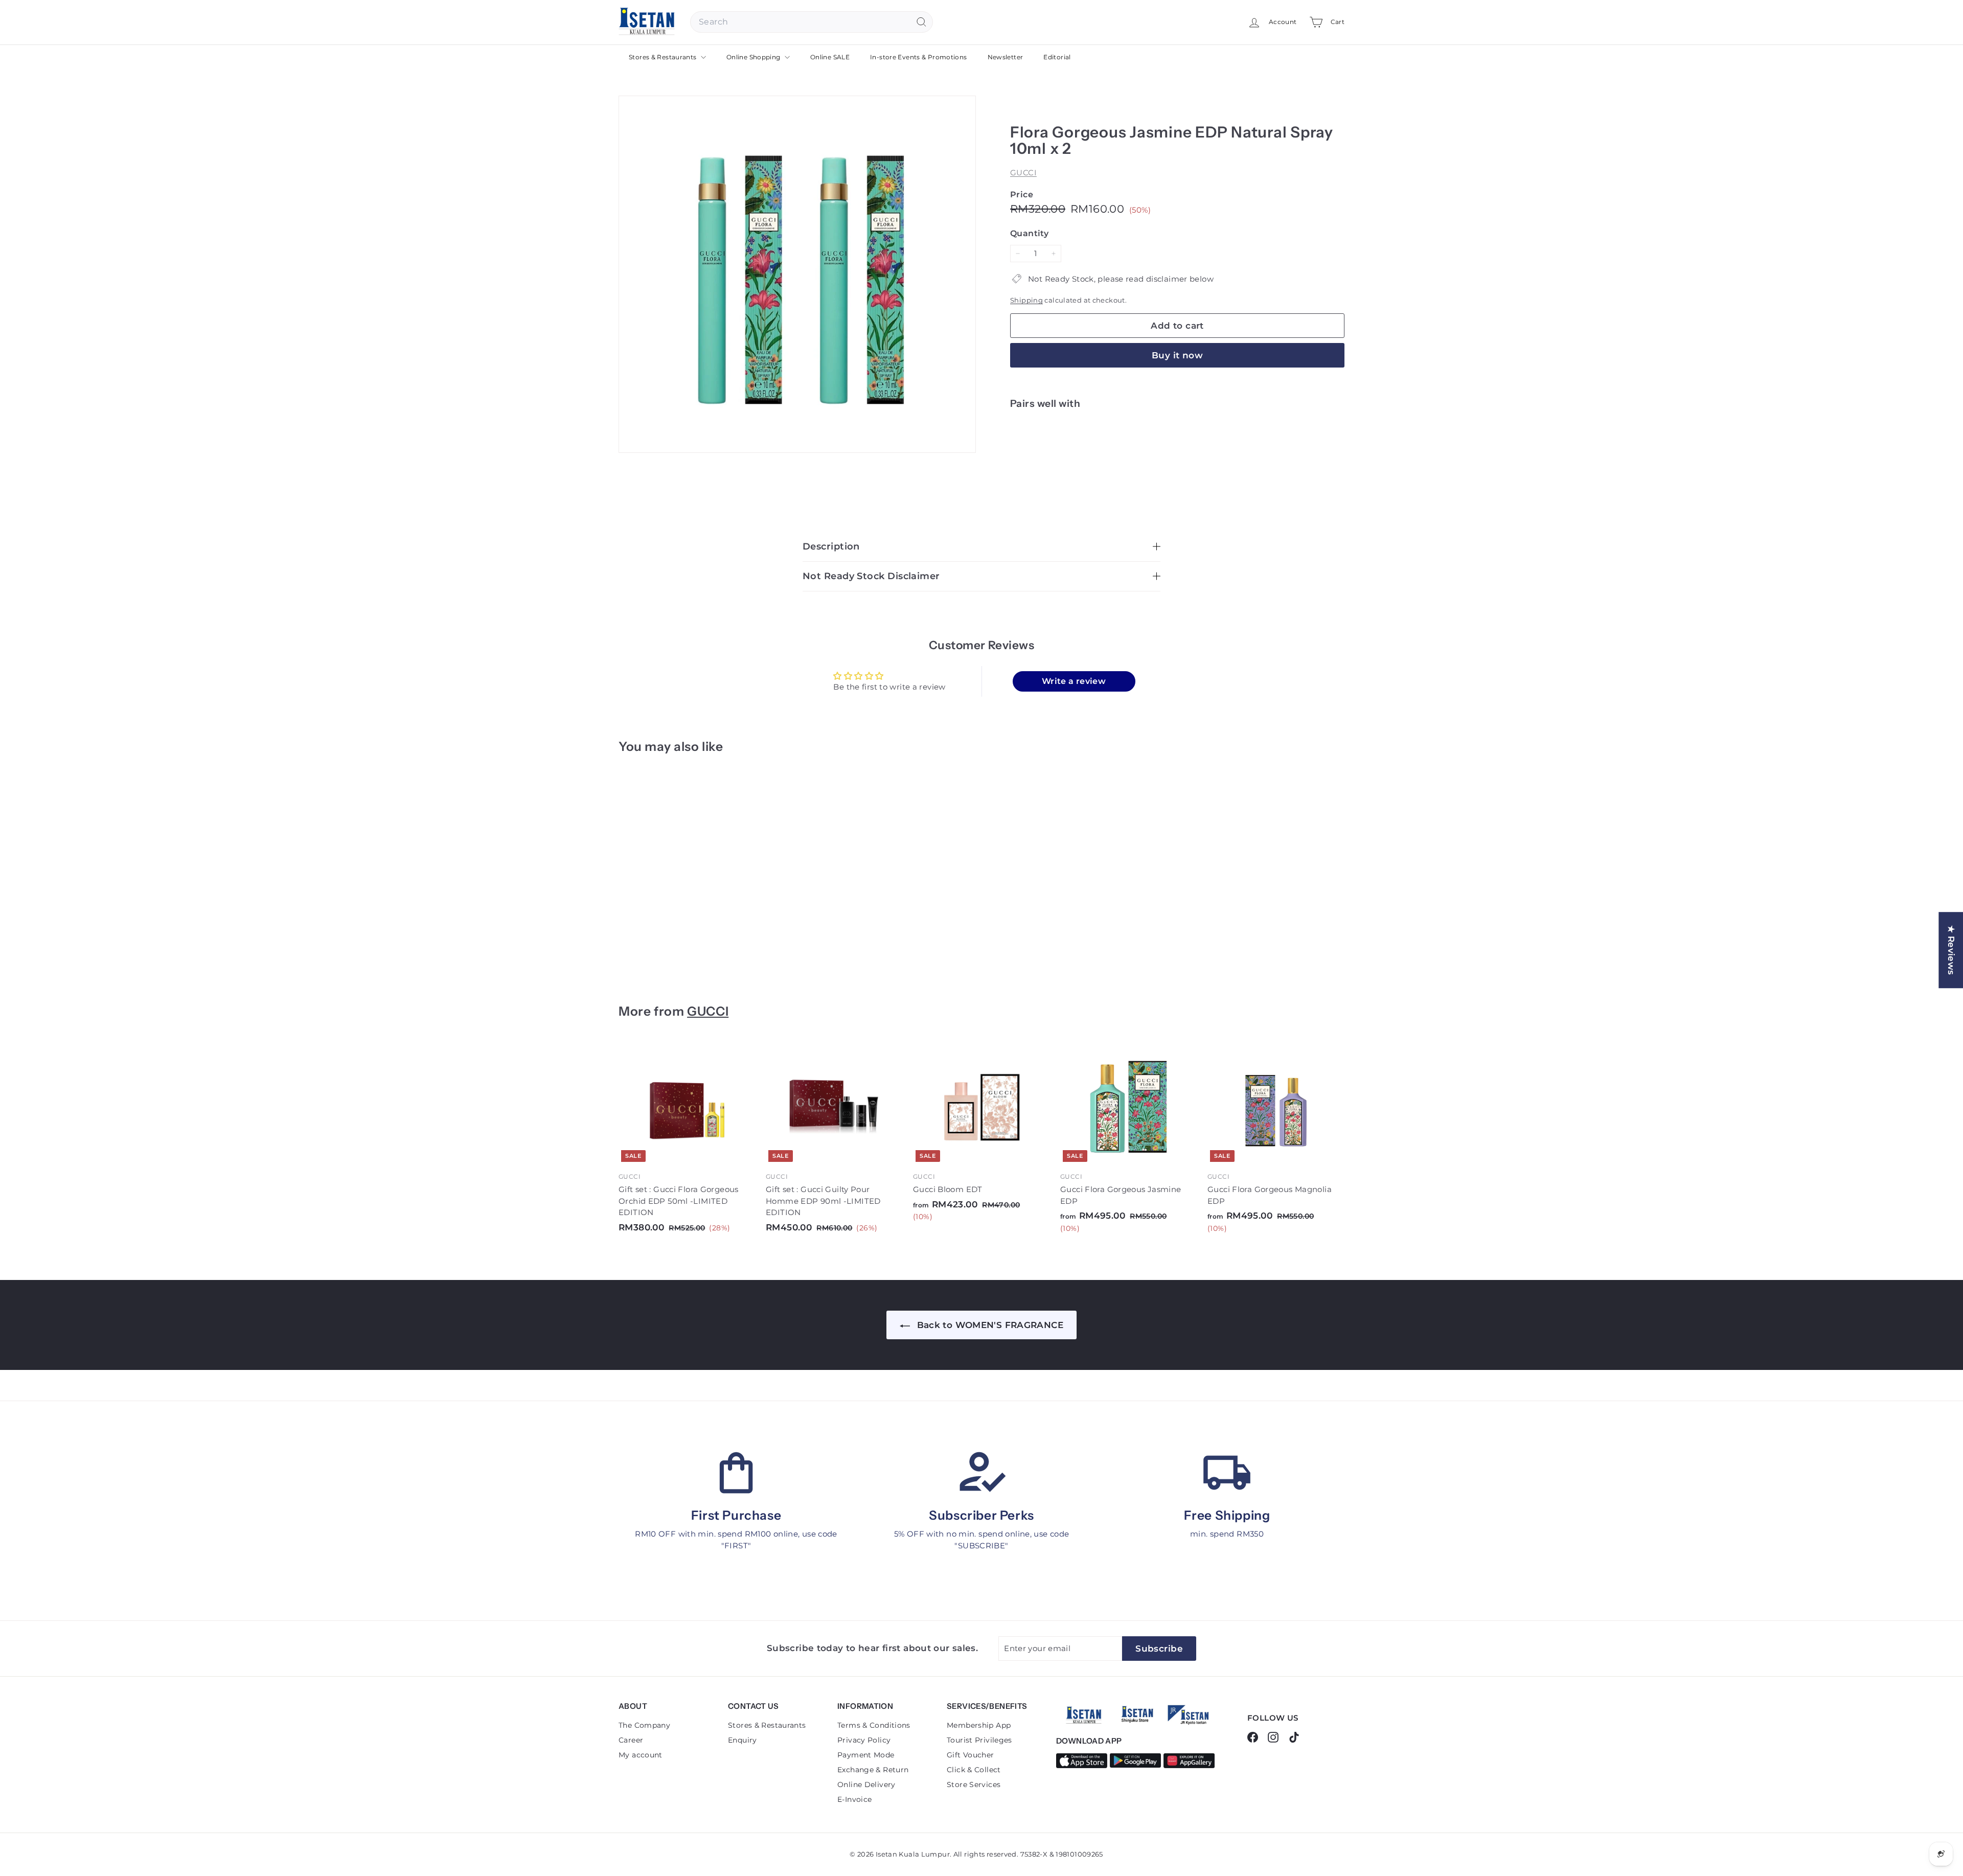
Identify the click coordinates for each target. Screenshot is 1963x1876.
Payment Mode (866, 1755)
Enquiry (743, 1740)
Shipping (1026, 300)
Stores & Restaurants (664, 57)
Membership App (979, 1725)
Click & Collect (974, 1770)
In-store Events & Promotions (919, 57)
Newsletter (1006, 57)
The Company (644, 1725)
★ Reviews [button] (1951, 950)
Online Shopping (754, 57)
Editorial (1057, 57)
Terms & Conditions (874, 1725)
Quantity (1029, 233)
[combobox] (812, 22)
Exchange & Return (873, 1770)
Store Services (974, 1785)
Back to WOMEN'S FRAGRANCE (989, 1325)
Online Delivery (866, 1785)
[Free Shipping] (1227, 1473)
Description (831, 546)
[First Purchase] (736, 1473)
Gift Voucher (971, 1755)
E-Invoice (854, 1799)
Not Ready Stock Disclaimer (871, 576)
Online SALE (830, 57)
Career (631, 1740)
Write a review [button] (1074, 681)
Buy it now (1177, 355)
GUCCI (1023, 173)
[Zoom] (797, 274)
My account (641, 1755)
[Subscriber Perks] (981, 1473)
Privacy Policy (864, 1740)
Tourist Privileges (979, 1740)
